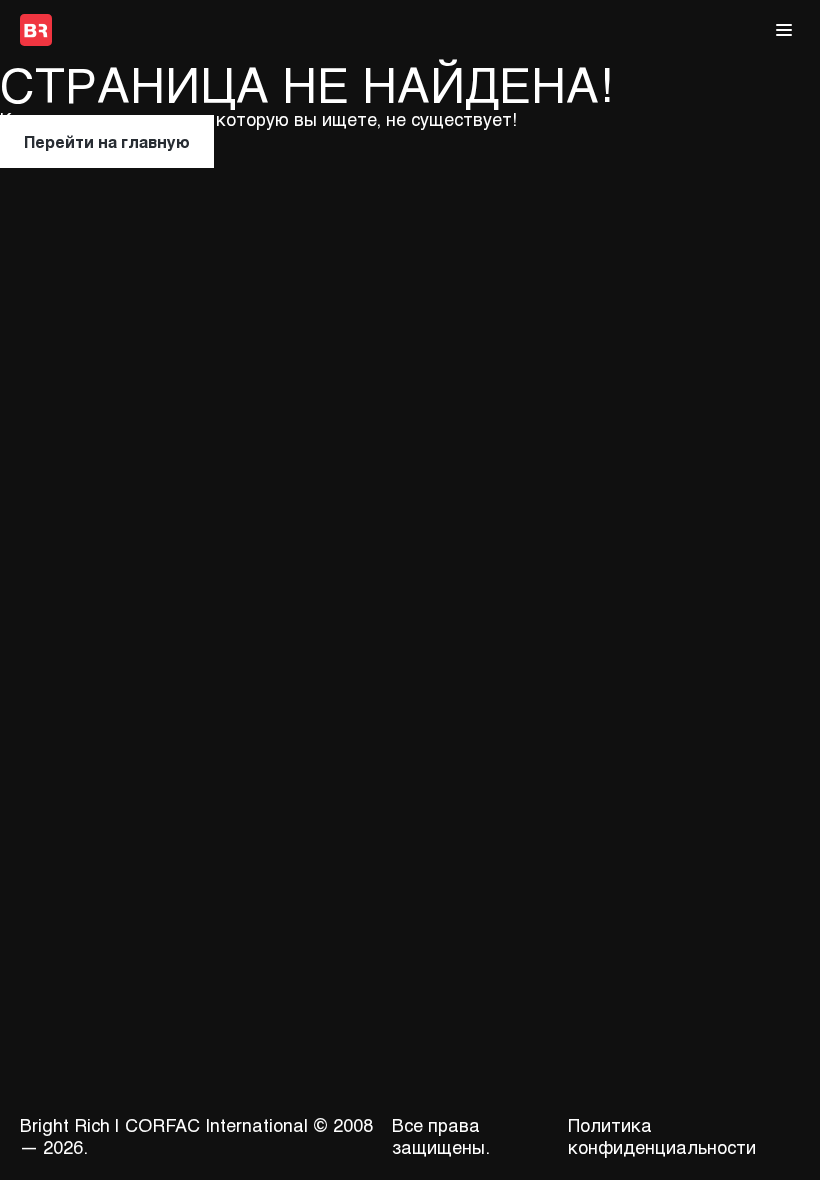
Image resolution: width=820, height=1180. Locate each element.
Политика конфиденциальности (662, 1136)
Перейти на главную (107, 141)
